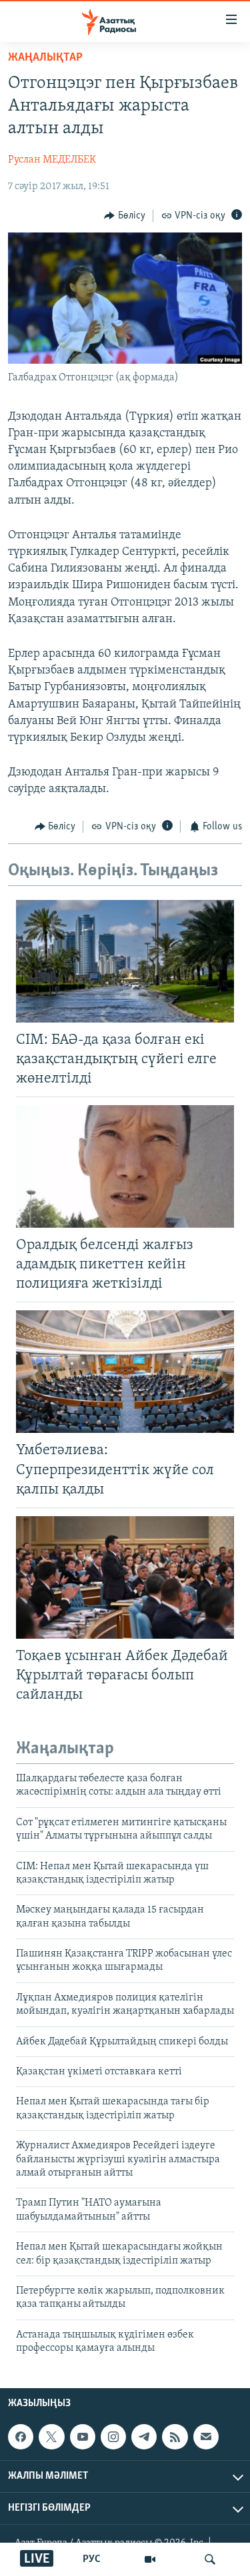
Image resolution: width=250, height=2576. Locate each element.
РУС (92, 2559)
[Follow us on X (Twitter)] (51, 2437)
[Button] (125, 216)
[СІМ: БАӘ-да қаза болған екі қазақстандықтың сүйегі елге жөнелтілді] (125, 961)
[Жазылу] (206, 2437)
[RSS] (175, 2437)
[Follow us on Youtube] (83, 2437)
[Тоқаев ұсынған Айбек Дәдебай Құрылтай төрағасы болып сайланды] (125, 1577)
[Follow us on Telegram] (144, 2437)
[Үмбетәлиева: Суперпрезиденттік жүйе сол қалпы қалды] (125, 1372)
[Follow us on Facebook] (21, 2437)
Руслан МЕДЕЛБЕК (52, 160)
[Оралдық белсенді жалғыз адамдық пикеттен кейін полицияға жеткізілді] (125, 1166)
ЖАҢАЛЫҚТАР (45, 58)
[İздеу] (210, 2559)
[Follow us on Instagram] (113, 2437)
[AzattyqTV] (150, 2559)
